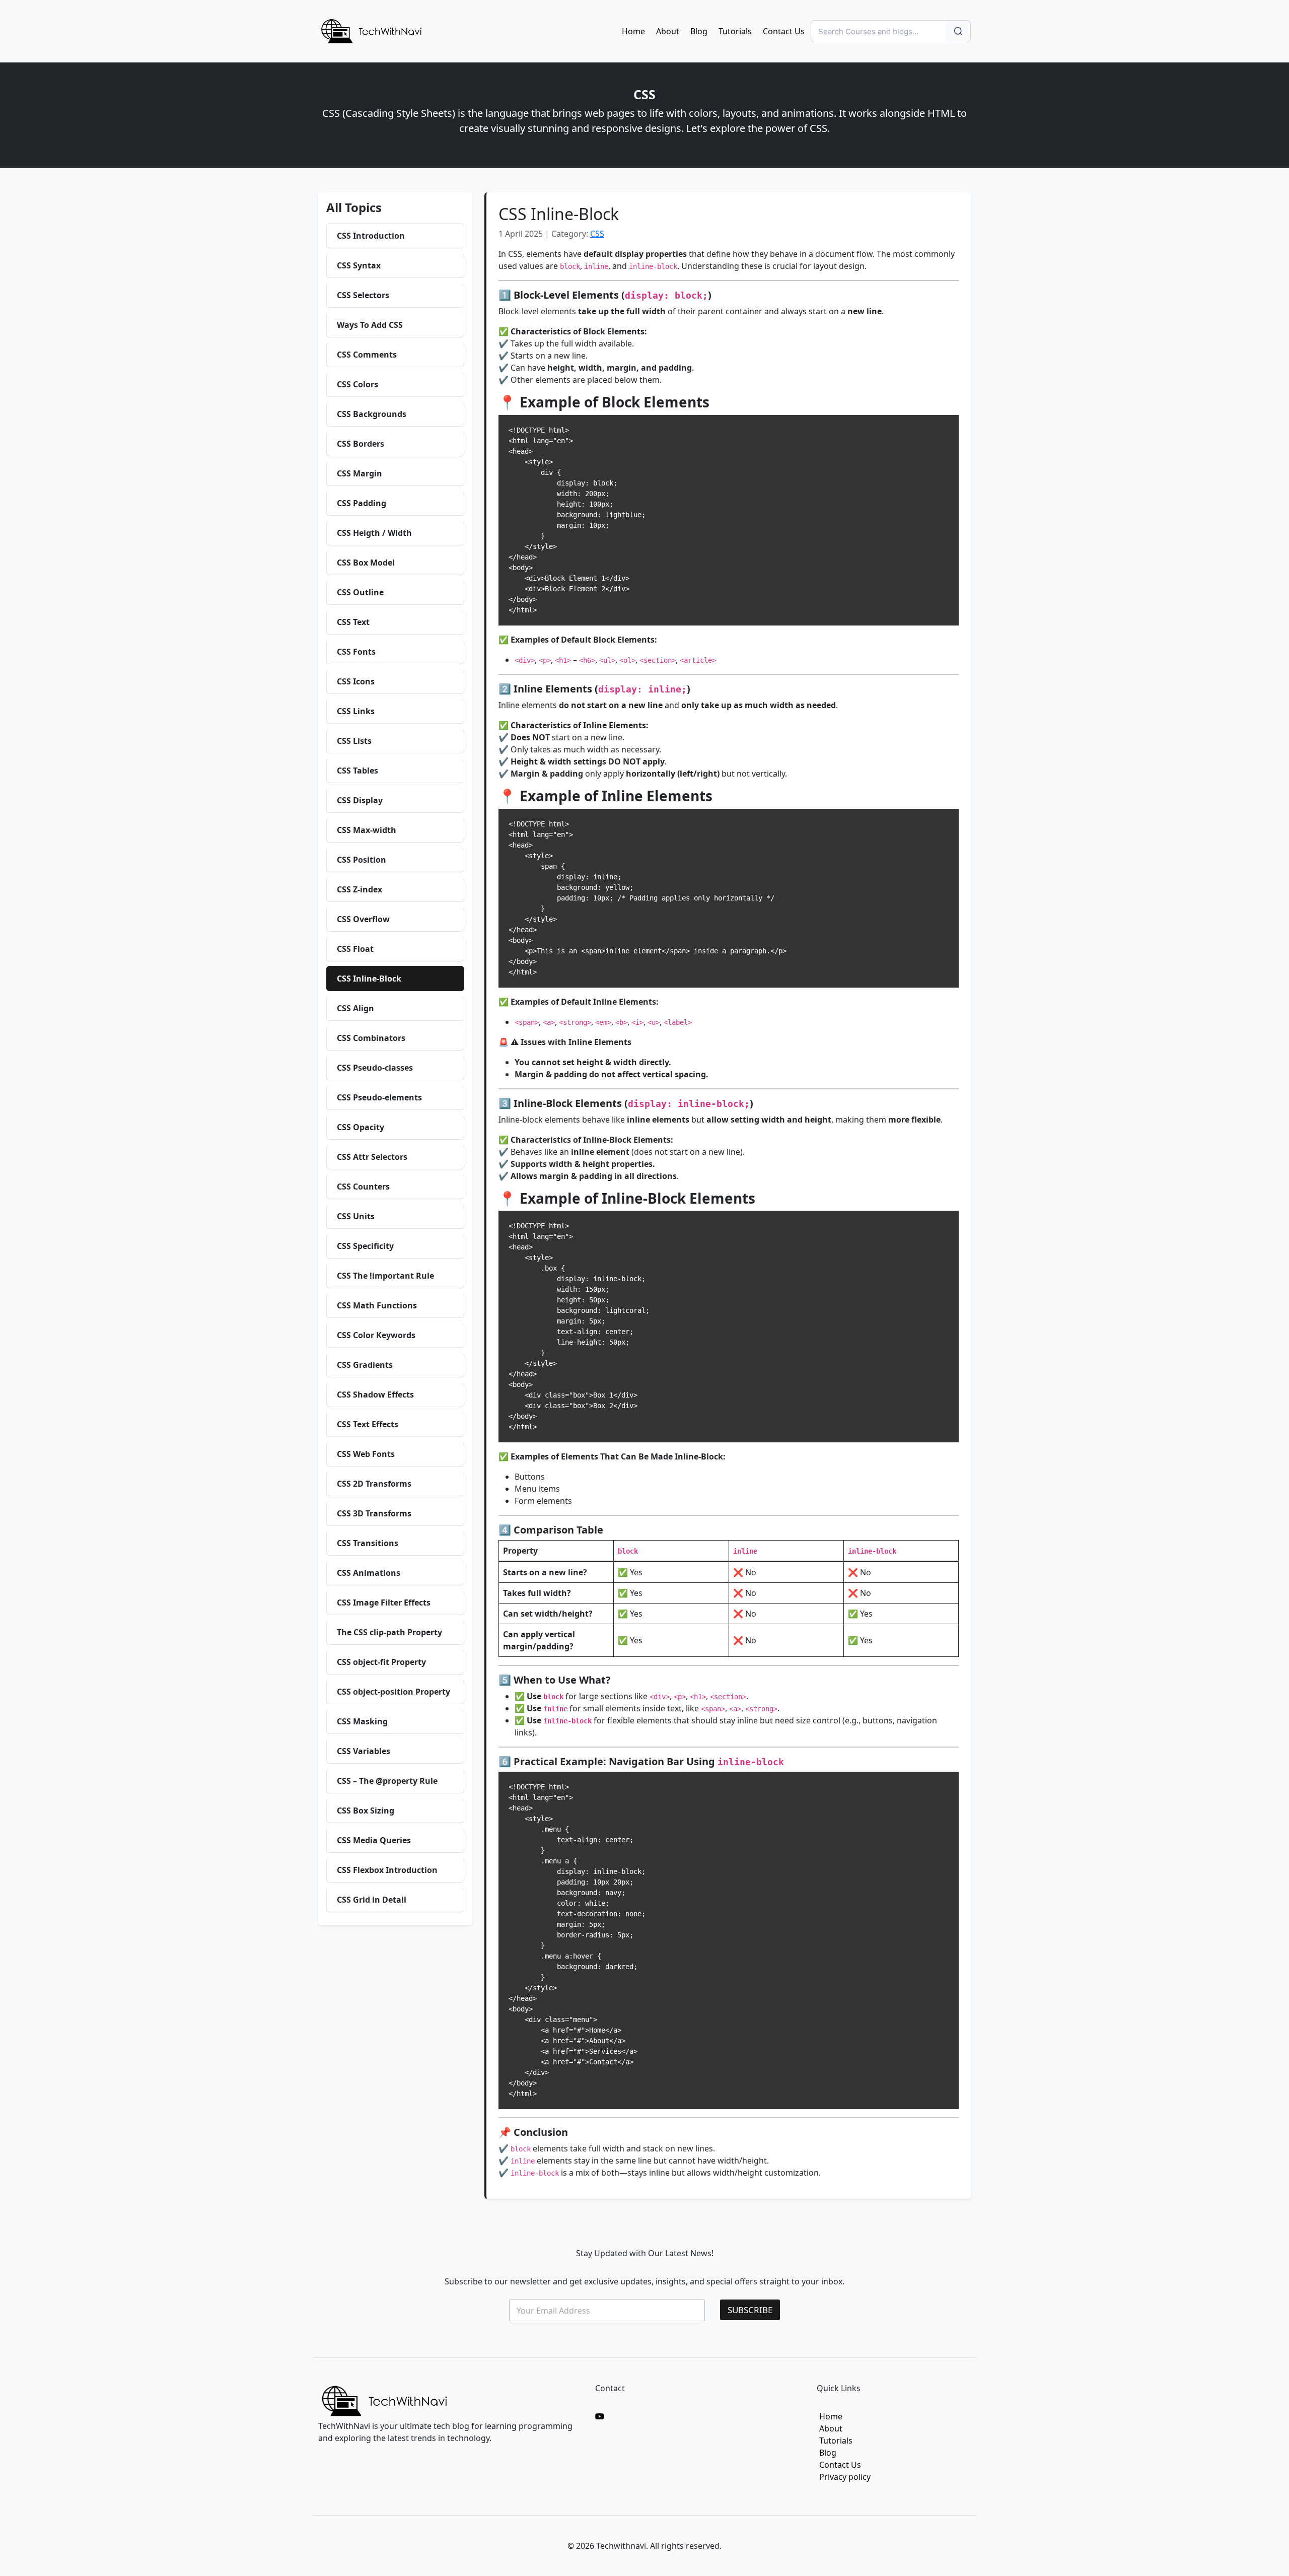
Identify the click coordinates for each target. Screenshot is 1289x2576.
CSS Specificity (365, 1246)
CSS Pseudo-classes (375, 1068)
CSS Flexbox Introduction (387, 1870)
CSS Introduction (371, 236)
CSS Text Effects (368, 1424)
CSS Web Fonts (366, 1454)
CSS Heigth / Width (374, 533)
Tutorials (735, 31)
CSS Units (356, 1216)
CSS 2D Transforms (374, 1484)
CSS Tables (357, 771)
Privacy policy (845, 2477)
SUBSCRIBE (750, 2310)
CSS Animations (369, 1573)
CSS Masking (362, 1721)
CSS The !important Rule (385, 1276)
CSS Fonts (356, 652)
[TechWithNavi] (371, 30)
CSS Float (355, 949)
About (668, 31)
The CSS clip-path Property (389, 1632)
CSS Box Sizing (366, 1811)
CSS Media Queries (374, 1840)
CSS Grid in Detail (372, 1900)
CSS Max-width (367, 830)
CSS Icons (356, 681)
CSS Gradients (365, 1365)
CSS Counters (363, 1187)
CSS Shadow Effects (375, 1395)
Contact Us (784, 31)
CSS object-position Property (393, 1692)
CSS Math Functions (377, 1305)
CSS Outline (360, 592)
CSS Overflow (363, 919)
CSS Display (360, 800)
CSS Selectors (363, 295)
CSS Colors (357, 384)
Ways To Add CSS (370, 325)
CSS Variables (364, 1751)
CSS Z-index (360, 889)
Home (633, 31)
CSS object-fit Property (381, 1662)
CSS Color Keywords (376, 1335)
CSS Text (353, 622)
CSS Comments (367, 355)
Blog (699, 31)
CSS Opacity (361, 1127)
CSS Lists (354, 741)
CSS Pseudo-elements (379, 1097)
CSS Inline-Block (369, 979)
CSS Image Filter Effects (384, 1603)
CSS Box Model (366, 563)
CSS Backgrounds (372, 414)
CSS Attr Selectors (372, 1157)
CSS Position (362, 860)
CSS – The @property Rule (387, 1781)
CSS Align (355, 1008)
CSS (597, 234)
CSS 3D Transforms (374, 1513)
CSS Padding (362, 503)
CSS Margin (360, 473)
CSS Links (356, 711)
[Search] (958, 31)
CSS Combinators (371, 1038)
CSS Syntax (359, 265)
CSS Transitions (368, 1543)
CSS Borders (361, 444)
